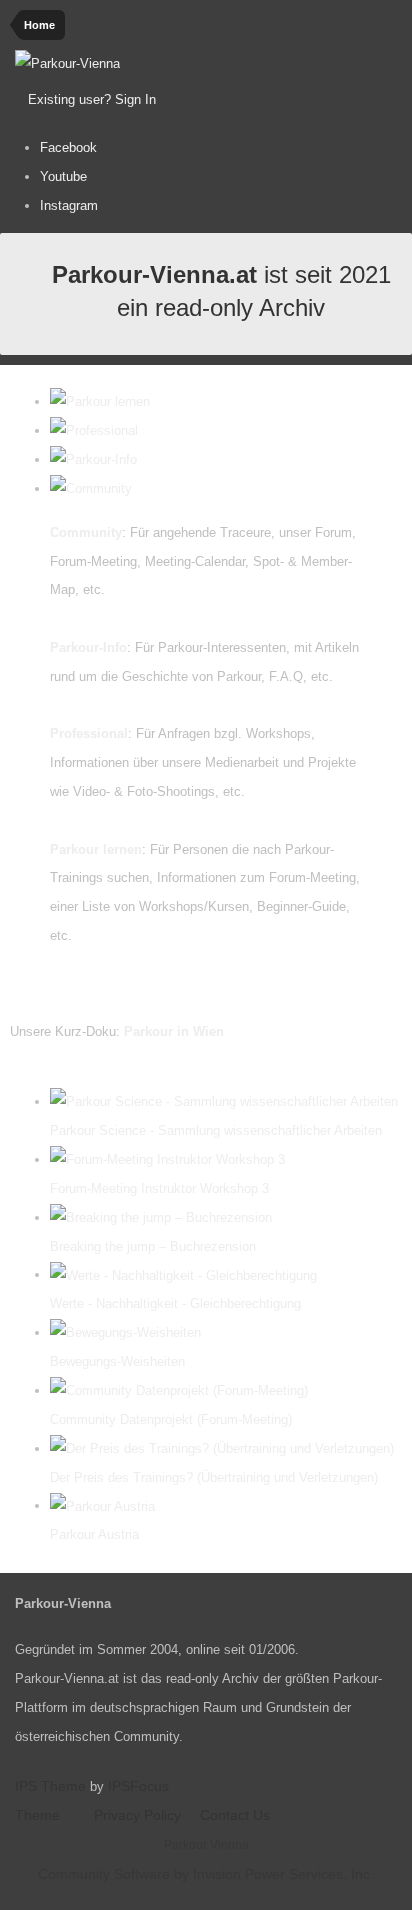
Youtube (63, 176)
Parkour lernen (96, 849)
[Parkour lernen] (100, 401)
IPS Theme (50, 1786)
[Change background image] (209, 100)
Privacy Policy (137, 1815)
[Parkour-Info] (93, 459)
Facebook (68, 147)
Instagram (69, 205)
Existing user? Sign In (96, 99)
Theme (39, 1815)
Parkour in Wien (174, 1031)
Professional (89, 733)
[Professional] (94, 430)
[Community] (91, 488)
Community (86, 532)
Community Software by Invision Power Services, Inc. (206, 1874)
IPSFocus (138, 1786)
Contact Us (235, 1815)
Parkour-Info (88, 647)
